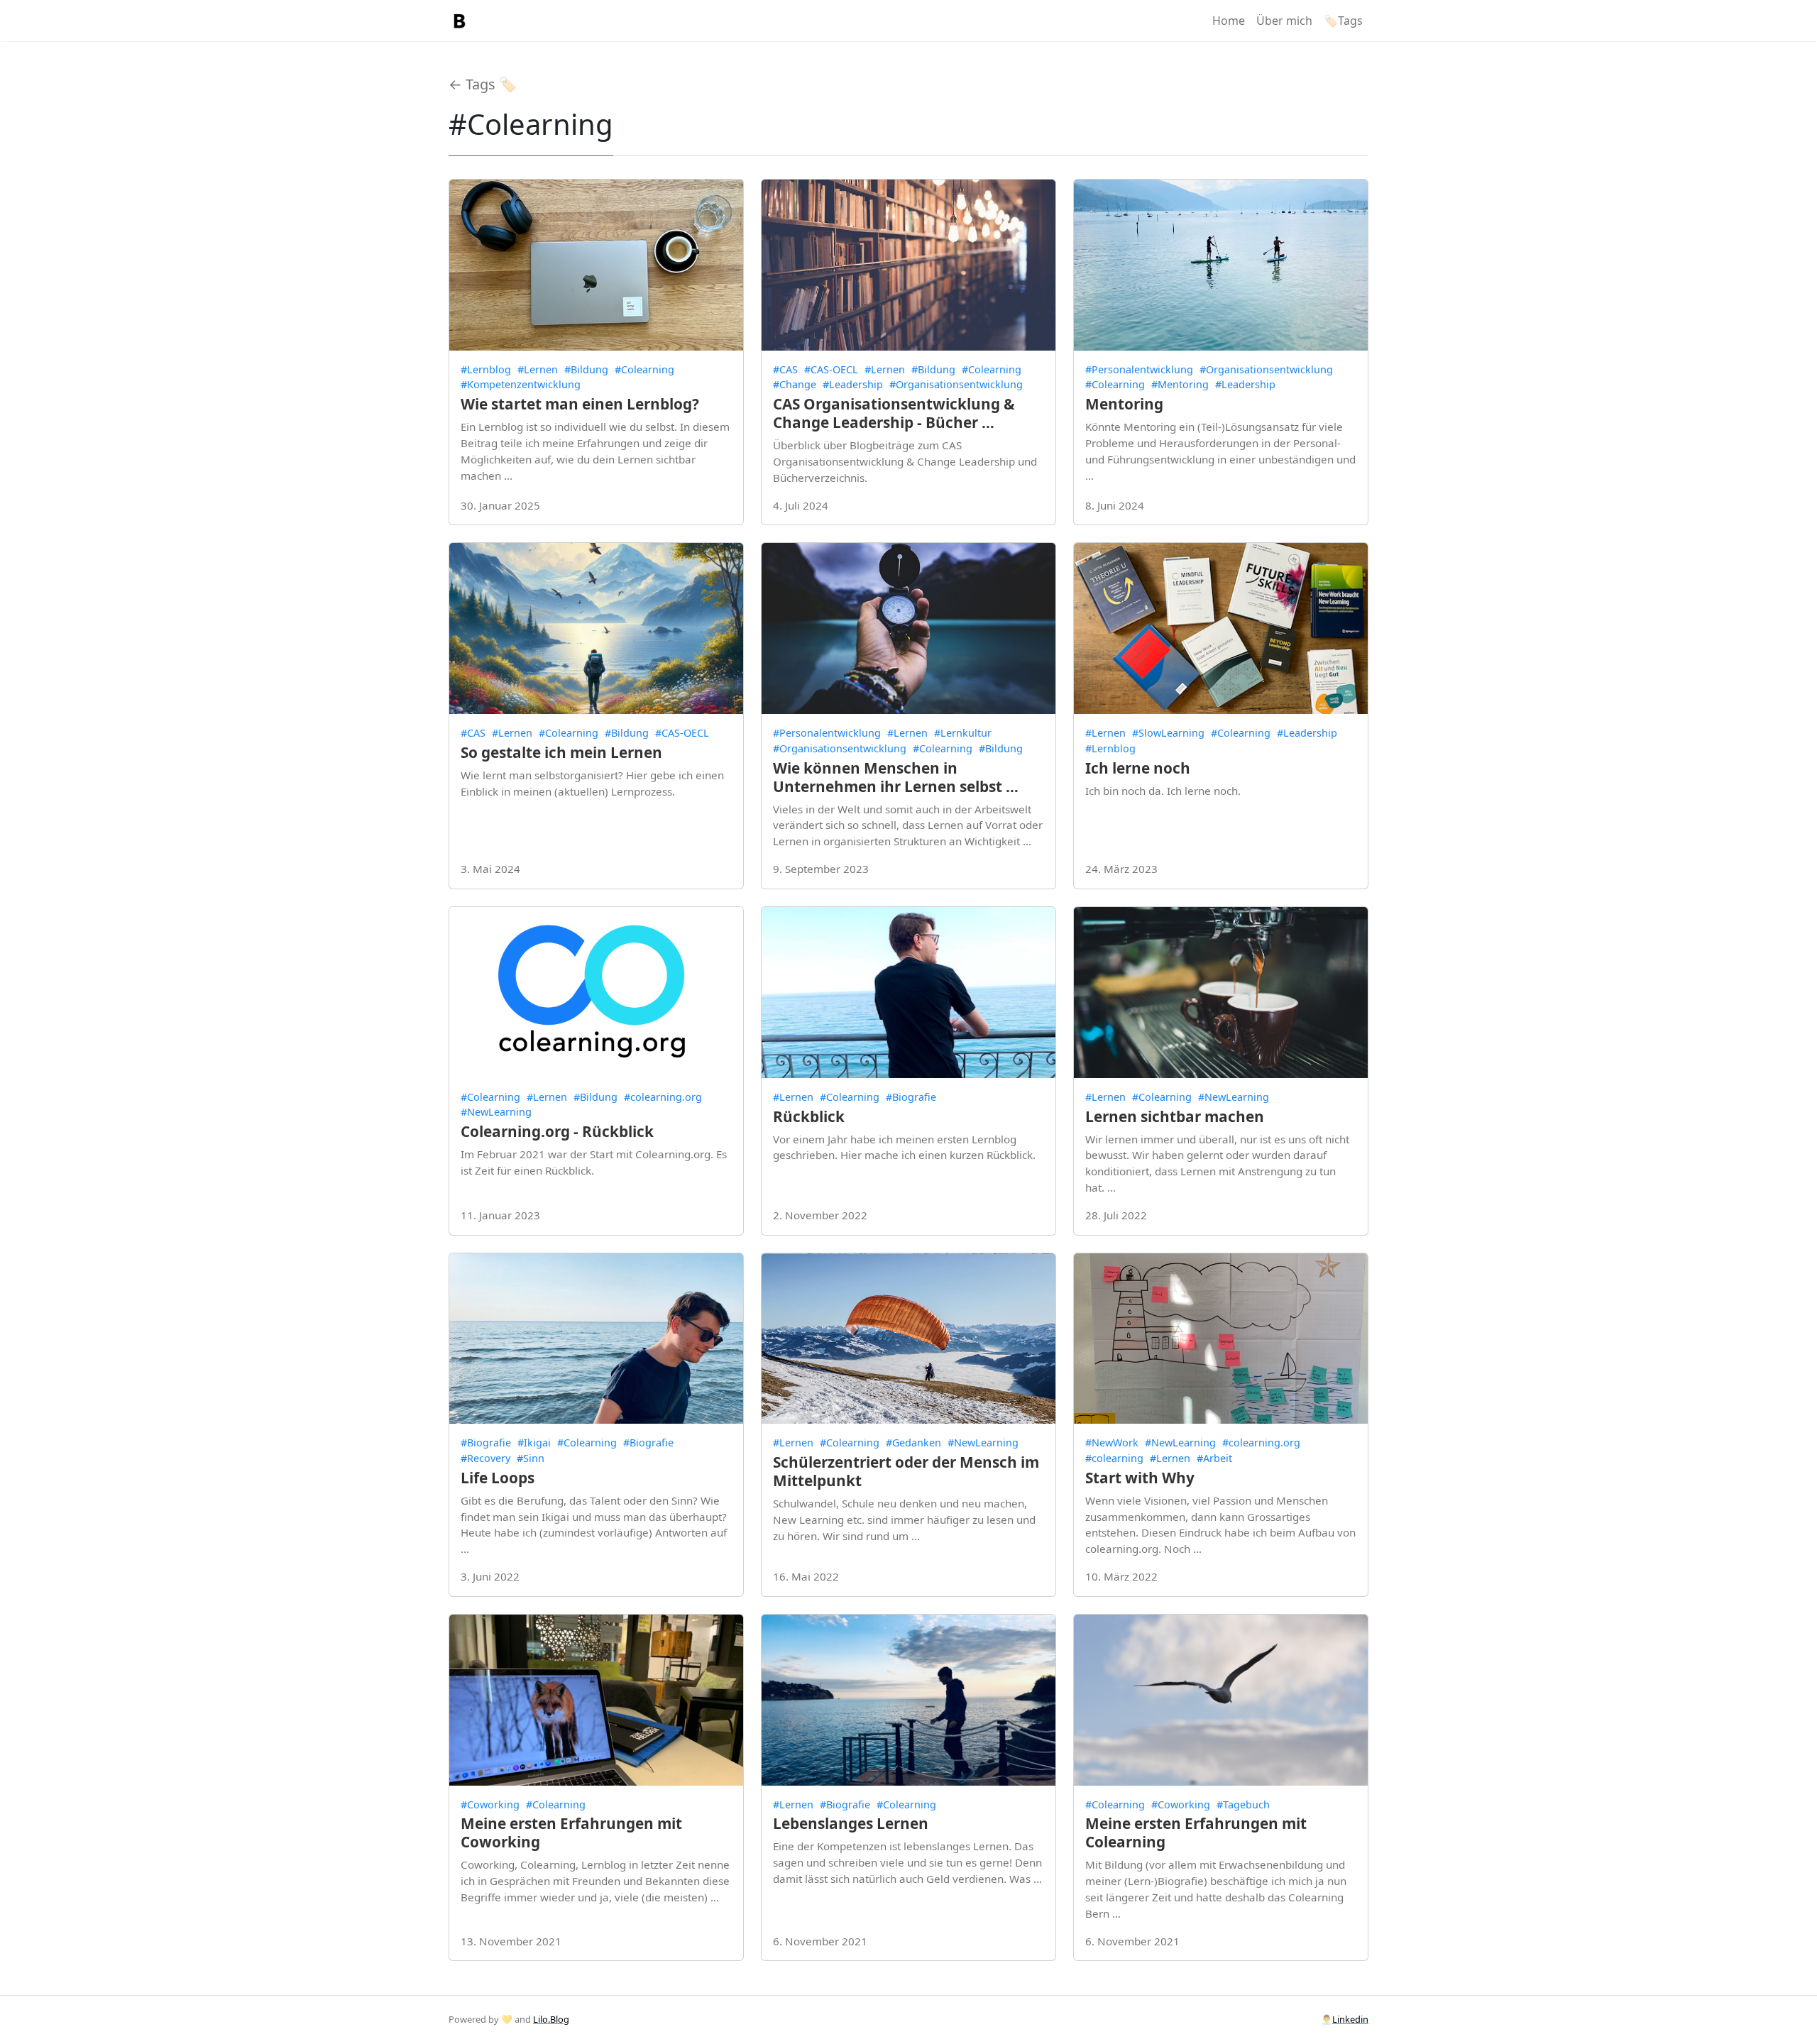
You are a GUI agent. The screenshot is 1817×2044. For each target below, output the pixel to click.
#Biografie (911, 1097)
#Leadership (853, 384)
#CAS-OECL (831, 369)
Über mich (1284, 21)
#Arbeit (1214, 1458)
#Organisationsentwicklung (956, 384)
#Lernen (538, 369)
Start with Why (1140, 1478)
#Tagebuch (1243, 1804)
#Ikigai (534, 1443)
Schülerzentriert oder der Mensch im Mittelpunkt (906, 1471)
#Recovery (485, 1458)
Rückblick (809, 1116)
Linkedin (1350, 2019)
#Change (795, 384)
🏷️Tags (1343, 21)
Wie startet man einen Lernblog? (580, 404)
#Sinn (531, 1458)
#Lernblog (486, 369)
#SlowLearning (1168, 733)
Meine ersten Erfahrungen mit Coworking (571, 1833)
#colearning (1114, 1458)
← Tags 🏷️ (483, 84)
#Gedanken (913, 1443)
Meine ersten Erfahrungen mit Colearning (1196, 1833)
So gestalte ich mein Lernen (561, 752)
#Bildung (586, 369)
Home (1229, 21)
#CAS (785, 369)
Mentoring (1124, 404)
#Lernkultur (963, 733)
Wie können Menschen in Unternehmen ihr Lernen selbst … (896, 777)
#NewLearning (496, 1112)
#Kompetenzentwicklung (521, 384)
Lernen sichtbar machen (1175, 1116)
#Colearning (644, 369)
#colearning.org (663, 1097)
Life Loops (498, 1478)
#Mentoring (1180, 384)
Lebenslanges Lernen (851, 1823)
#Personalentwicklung (1139, 369)
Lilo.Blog (551, 2019)
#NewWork (1112, 1443)
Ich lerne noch (1138, 768)
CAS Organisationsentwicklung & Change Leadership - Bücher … (894, 413)
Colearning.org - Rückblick (557, 1131)
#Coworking (490, 1804)
